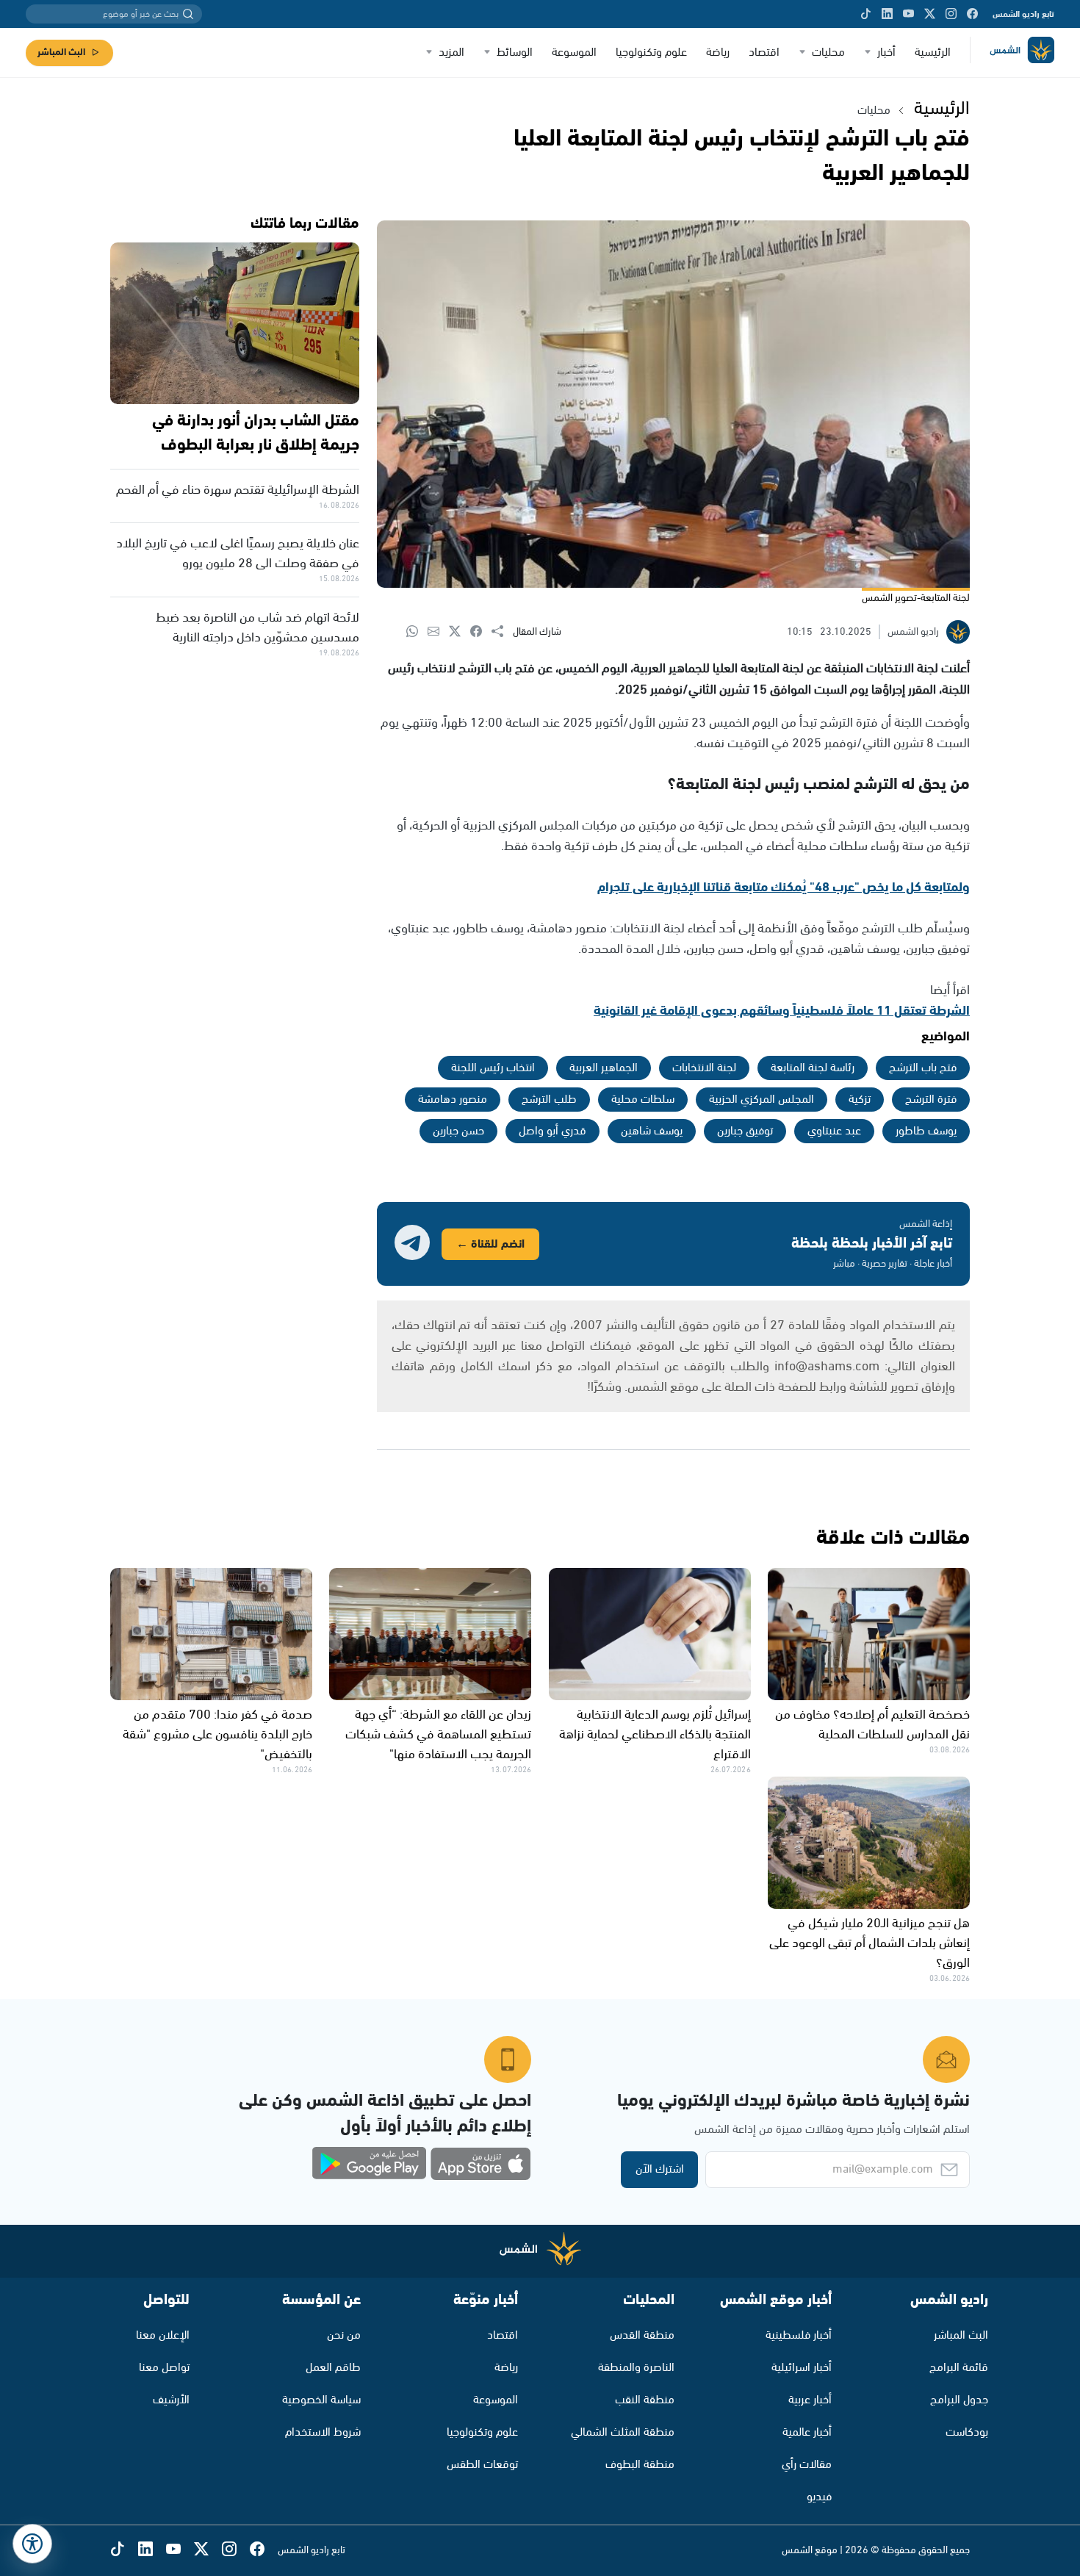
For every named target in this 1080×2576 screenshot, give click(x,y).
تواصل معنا (164, 2368)
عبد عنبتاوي (834, 1131)
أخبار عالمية (807, 2432)
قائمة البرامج (959, 2368)
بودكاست (967, 2432)
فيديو (819, 2497)
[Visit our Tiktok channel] (866, 14)
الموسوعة (574, 53)
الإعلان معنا (163, 2335)
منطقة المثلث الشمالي (623, 2432)
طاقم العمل (333, 2368)
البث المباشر (61, 53)
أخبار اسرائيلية (802, 2368)
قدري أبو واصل (552, 1131)
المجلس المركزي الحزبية (762, 1100)
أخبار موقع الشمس (776, 2300)
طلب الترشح (549, 1100)
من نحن (344, 2335)
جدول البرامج (959, 2400)
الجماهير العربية (604, 1068)
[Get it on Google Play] (370, 2164)
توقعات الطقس (482, 2465)
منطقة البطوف (640, 2465)
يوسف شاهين (652, 1131)
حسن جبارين (458, 1131)
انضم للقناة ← (490, 1244)
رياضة (718, 53)
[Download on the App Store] (480, 2164)
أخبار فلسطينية (799, 2335)
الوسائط (515, 53)
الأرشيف (171, 2400)
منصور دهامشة (453, 1100)
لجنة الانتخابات (704, 1068)
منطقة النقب (645, 2400)
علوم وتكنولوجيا (651, 53)
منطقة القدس (642, 2335)
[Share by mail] (438, 632)
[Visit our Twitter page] (930, 14)
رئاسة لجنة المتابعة (813, 1068)
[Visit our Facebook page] (972, 14)
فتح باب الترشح (923, 1068)
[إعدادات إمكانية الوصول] (32, 2544)
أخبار (886, 53)
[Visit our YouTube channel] (908, 14)
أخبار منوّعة (486, 2300)
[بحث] (188, 14)
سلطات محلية (643, 1100)
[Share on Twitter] (460, 632)
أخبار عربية (810, 2400)
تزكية (860, 1100)
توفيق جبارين (745, 1131)
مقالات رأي (807, 2465)
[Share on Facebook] (481, 632)
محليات (828, 53)
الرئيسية (933, 53)
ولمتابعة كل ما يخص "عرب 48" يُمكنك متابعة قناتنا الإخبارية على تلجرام (784, 888)
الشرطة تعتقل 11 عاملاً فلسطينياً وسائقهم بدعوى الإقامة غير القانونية (782, 1011)
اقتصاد (764, 53)
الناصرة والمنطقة (636, 2368)
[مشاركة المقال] (502, 632)
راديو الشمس (949, 2300)
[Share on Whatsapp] (417, 632)
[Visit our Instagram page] (951, 14)
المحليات (649, 2300)
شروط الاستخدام (323, 2432)
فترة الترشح (931, 1100)
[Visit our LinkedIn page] (887, 14)
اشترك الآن (660, 2169)
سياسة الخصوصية (321, 2400)
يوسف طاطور (926, 1131)
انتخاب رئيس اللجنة (493, 1068)
